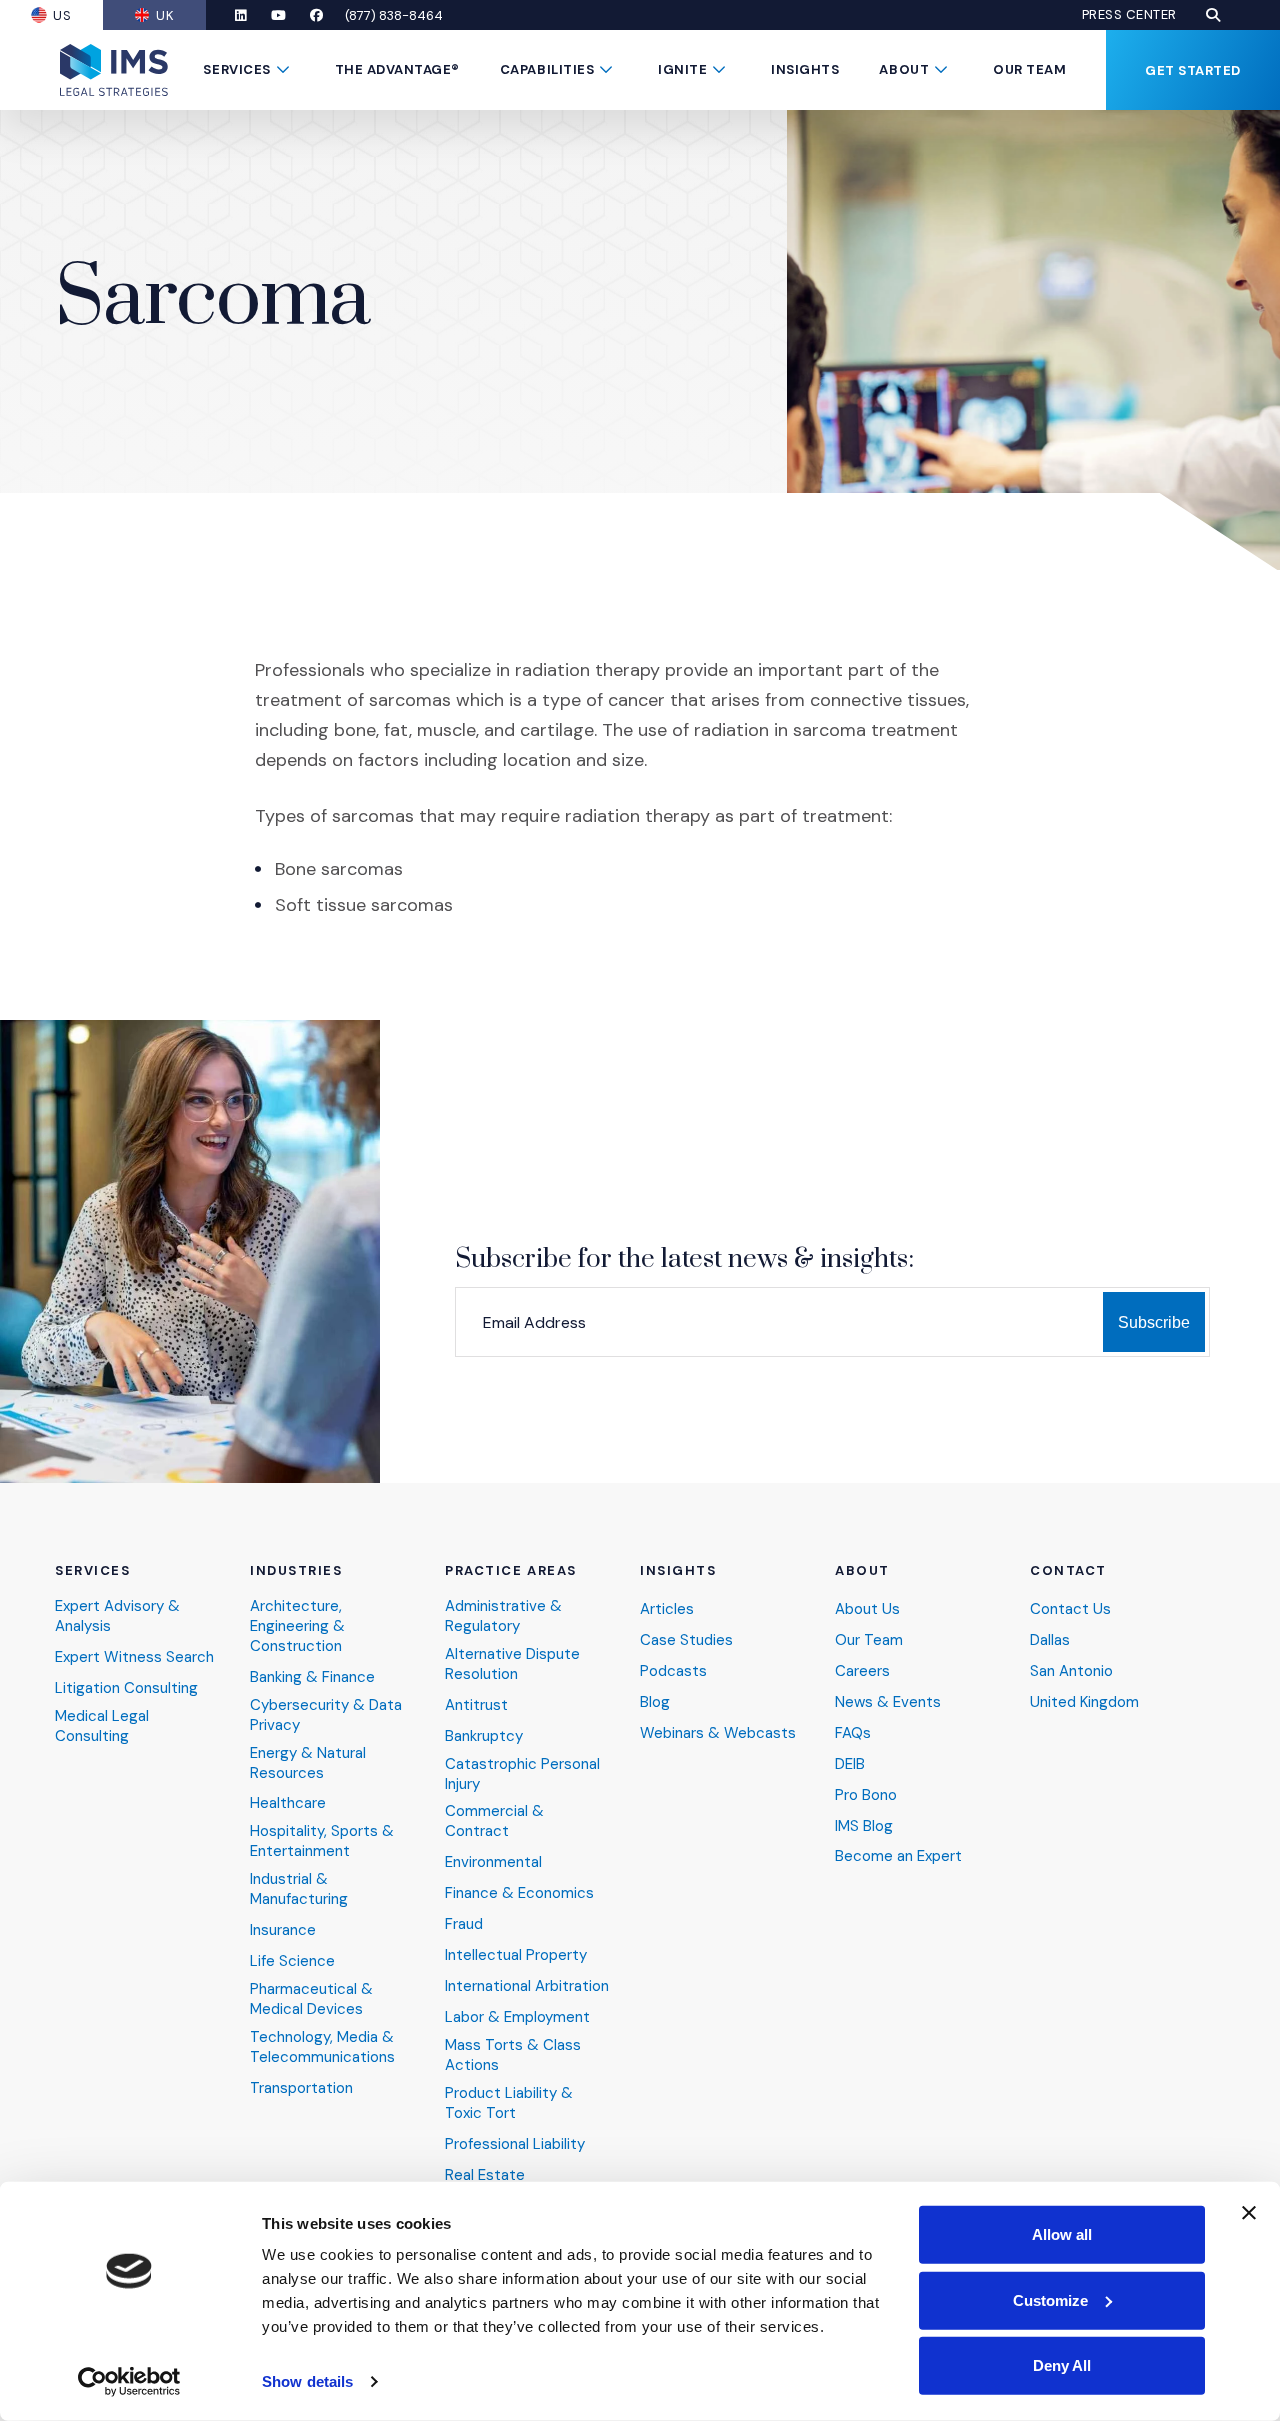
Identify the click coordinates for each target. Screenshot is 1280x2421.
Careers (862, 1671)
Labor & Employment (517, 2017)
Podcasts (673, 1671)
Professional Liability (515, 2144)
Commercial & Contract (494, 1821)
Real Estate (485, 2175)
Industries (296, 1571)
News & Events (888, 1702)
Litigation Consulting (126, 1688)
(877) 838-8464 (394, 15)
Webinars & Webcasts (718, 1733)
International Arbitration (527, 1986)
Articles (667, 1609)
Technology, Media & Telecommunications (322, 2047)
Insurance (283, 1930)
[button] (1213, 15)
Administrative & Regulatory (503, 1616)
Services (236, 69)
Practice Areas (511, 1571)
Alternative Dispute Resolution (512, 1664)
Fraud (464, 1924)
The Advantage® (397, 69)
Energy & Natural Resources (308, 1763)
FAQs (853, 1733)
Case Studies (686, 1640)
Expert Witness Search (134, 1657)
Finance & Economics (519, 1893)
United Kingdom (1084, 1702)
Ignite (682, 69)
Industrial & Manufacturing (299, 1889)
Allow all (1062, 2234)
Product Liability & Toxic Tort (509, 2103)
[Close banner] (1249, 2213)
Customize (1050, 2299)
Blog (655, 1702)
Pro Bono (866, 1795)
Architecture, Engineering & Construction (297, 1626)
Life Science (292, 1961)
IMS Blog (864, 1826)
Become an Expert (898, 1856)
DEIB (850, 1764)
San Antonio (1071, 1671)
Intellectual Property (516, 1955)
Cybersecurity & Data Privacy (326, 1715)
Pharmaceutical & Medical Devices (311, 1999)
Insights (805, 69)
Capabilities (547, 69)
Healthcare (288, 1803)
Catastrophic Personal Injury (522, 1774)
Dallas (1050, 1640)
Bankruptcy (484, 1736)
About (904, 69)
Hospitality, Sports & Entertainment (322, 1841)
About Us (867, 1609)
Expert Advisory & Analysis (117, 1616)
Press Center (1129, 15)
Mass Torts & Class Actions (513, 2055)
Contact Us (1070, 1609)
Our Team (1029, 69)
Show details (307, 2381)
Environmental (493, 1862)
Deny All (1062, 2365)
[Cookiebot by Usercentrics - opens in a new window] (129, 2382)
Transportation (301, 2088)
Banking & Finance (312, 1677)
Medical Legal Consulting (102, 1726)
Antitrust (476, 1705)
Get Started (1193, 70)
